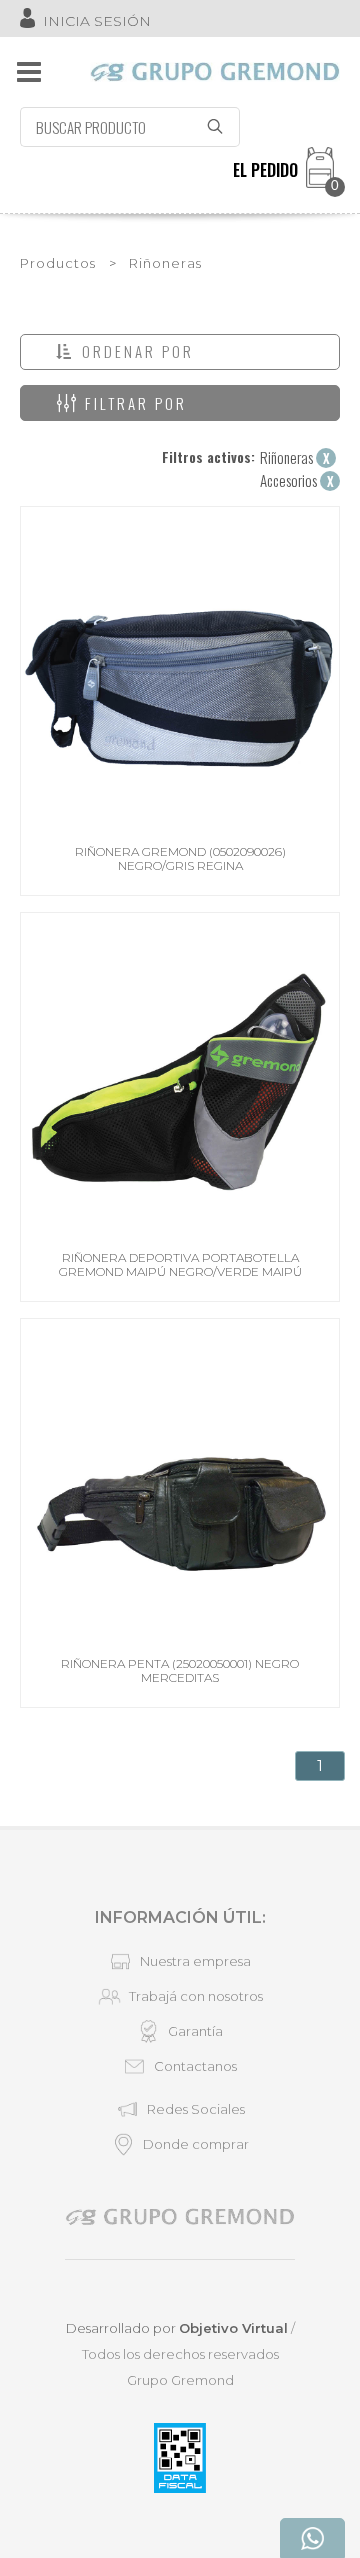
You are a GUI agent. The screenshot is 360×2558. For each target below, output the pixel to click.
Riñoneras (165, 263)
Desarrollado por (177, 2328)
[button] (180, 352)
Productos (58, 263)
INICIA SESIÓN (97, 21)
